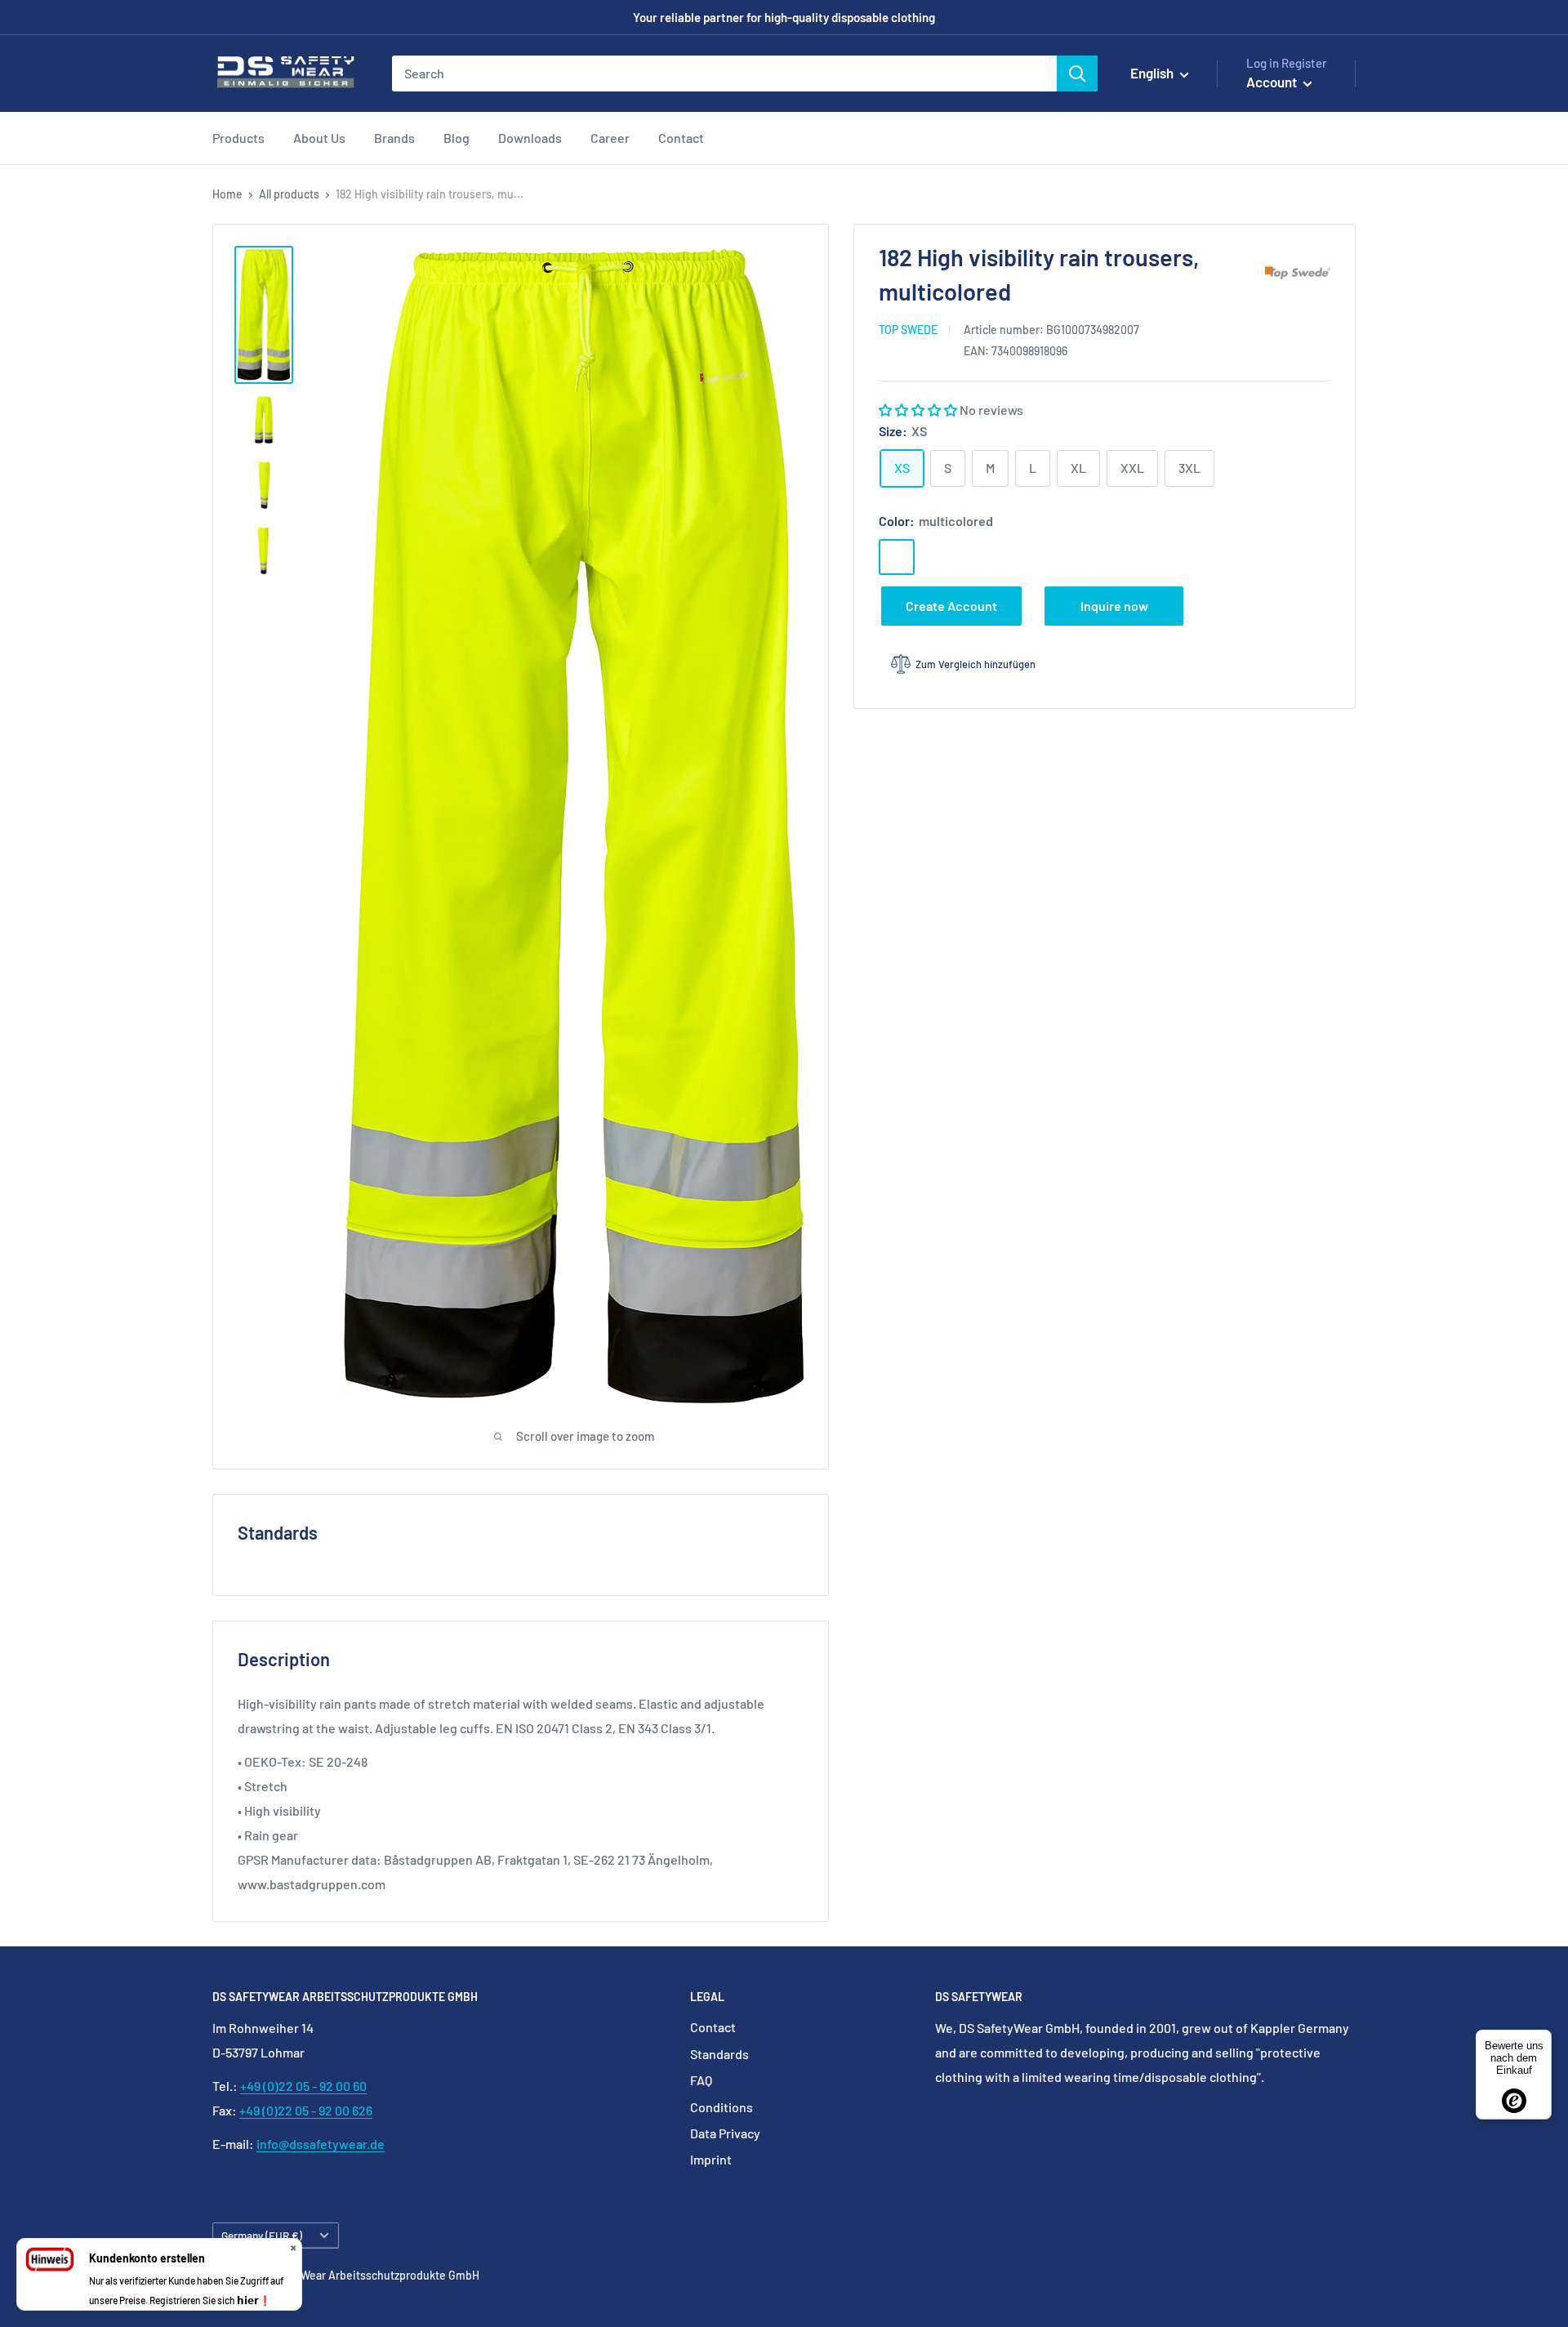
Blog (457, 138)
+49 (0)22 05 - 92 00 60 (303, 2086)
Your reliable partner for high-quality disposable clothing (784, 17)
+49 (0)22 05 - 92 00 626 (306, 2110)
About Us (319, 138)
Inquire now (1114, 605)
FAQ (701, 2080)
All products (289, 194)
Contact (681, 138)
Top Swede (908, 330)
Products (238, 138)
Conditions (722, 2107)
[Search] (1077, 74)
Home (227, 194)
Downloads (530, 138)
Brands (394, 138)
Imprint (711, 2159)
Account (1273, 82)
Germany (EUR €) (262, 2235)
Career (610, 138)
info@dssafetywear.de (321, 2144)
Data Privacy (725, 2133)
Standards (719, 2054)
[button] (919, 409)
